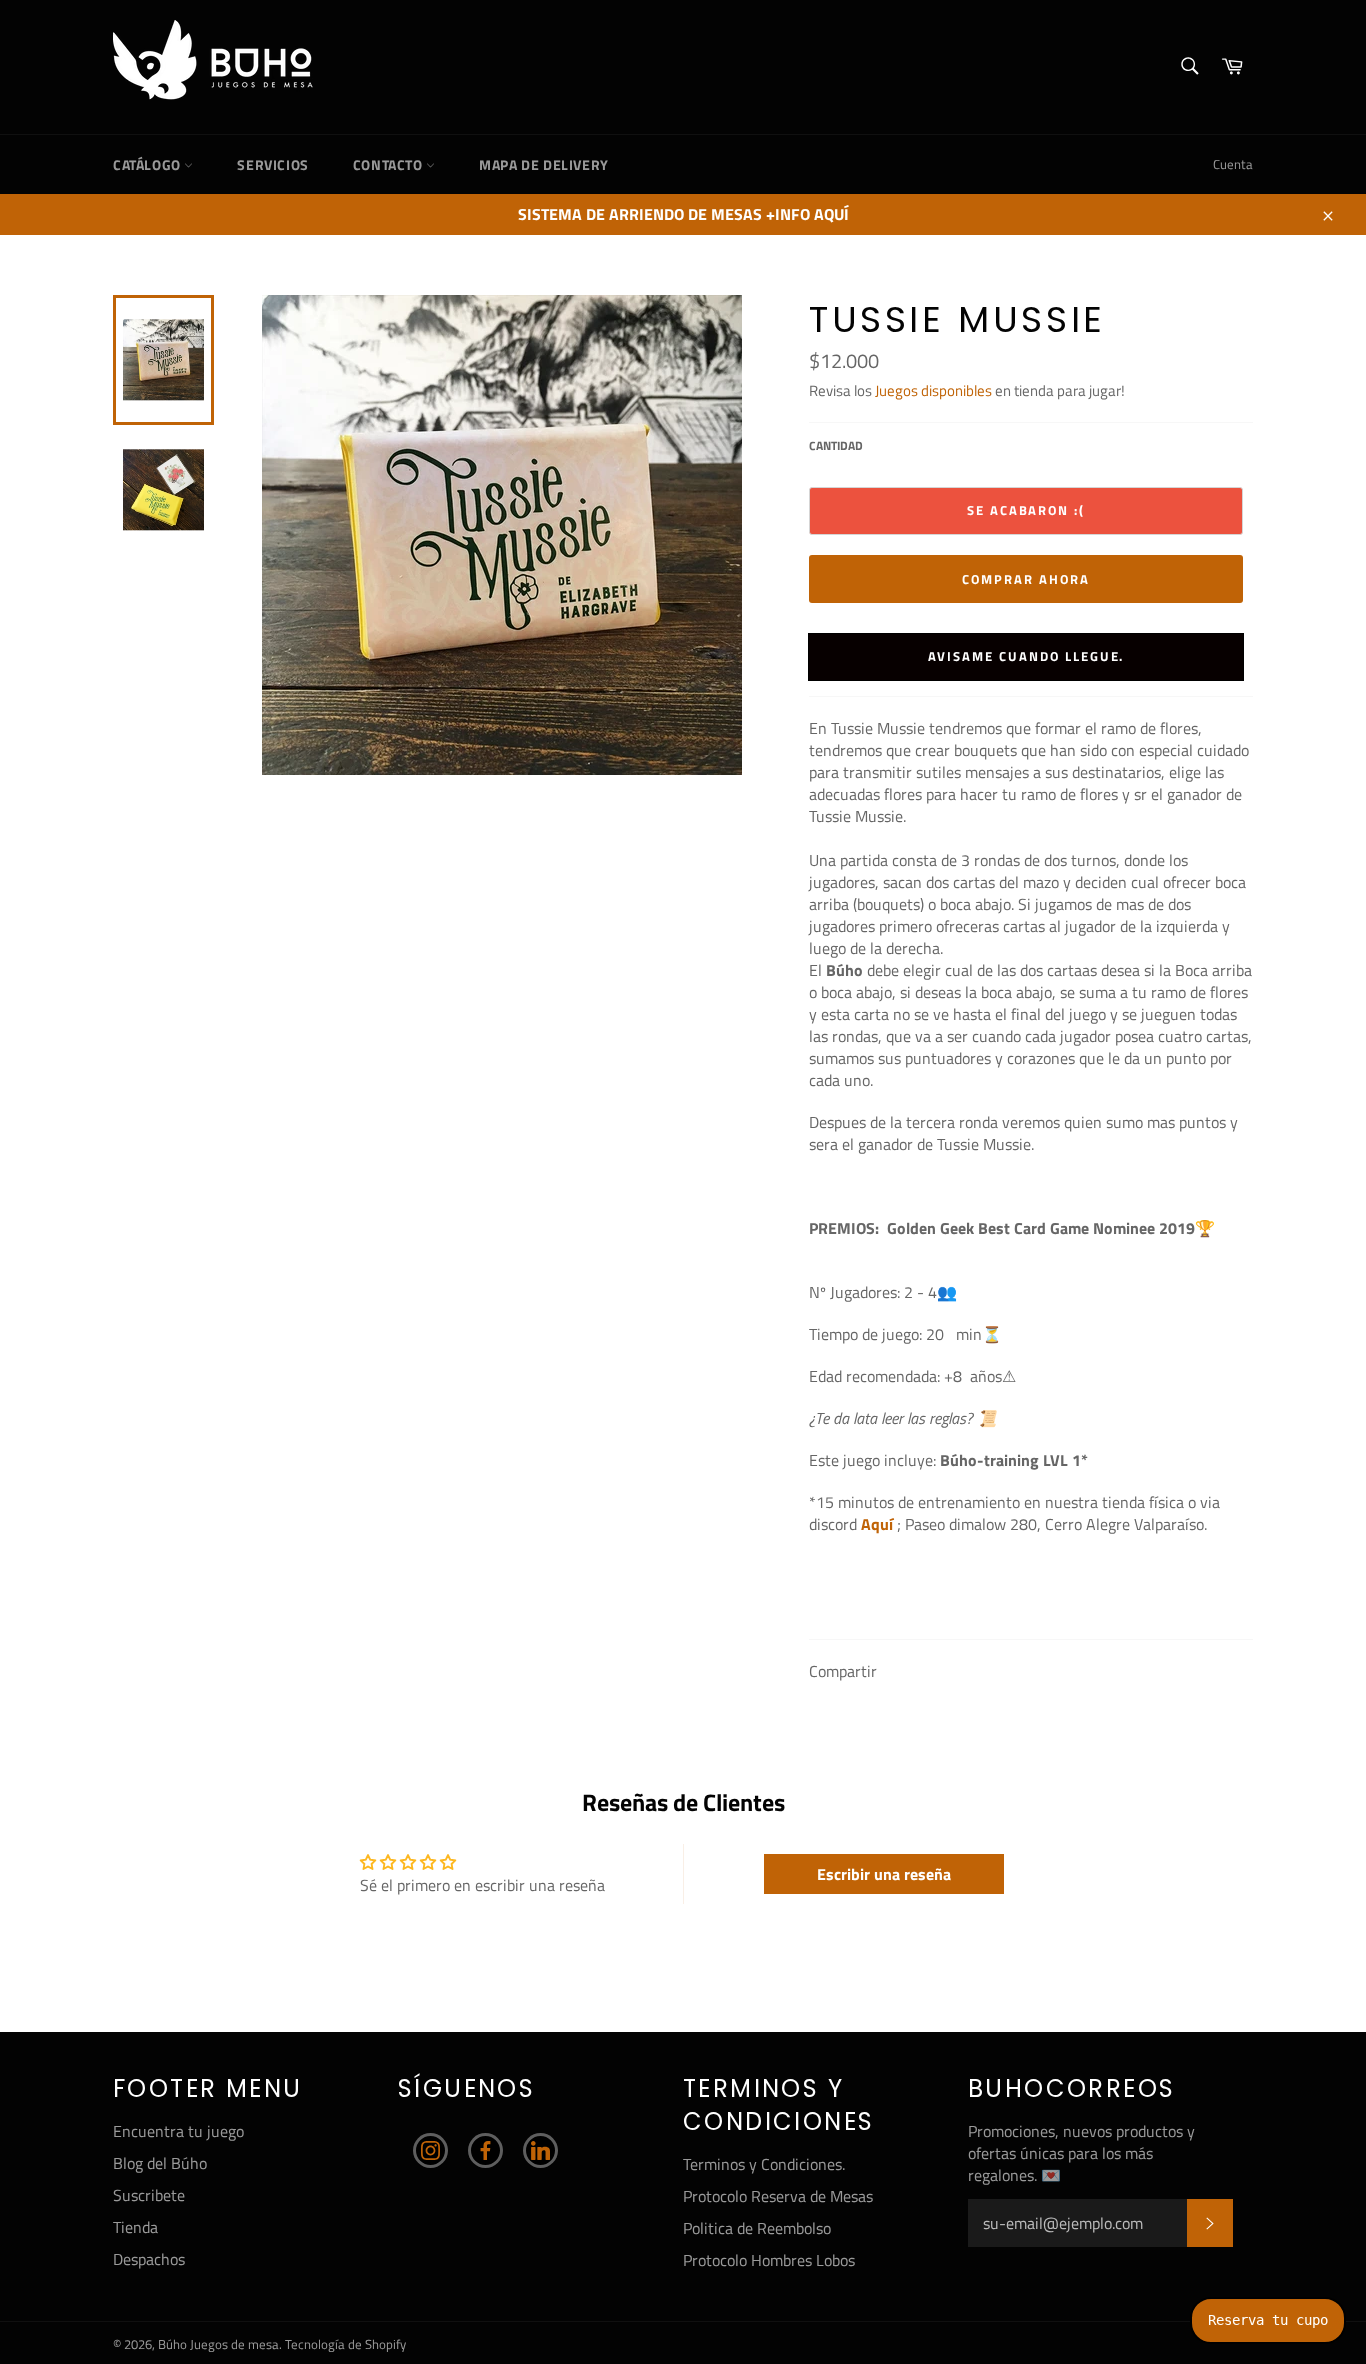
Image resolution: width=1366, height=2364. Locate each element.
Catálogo (148, 164)
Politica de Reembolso (757, 2228)
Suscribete (149, 2195)
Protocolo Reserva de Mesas (778, 2196)
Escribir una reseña (884, 1874)
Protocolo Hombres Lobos (769, 2260)
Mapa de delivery (544, 164)
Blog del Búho (160, 2163)
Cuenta (1233, 164)
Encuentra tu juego (178, 2131)
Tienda (135, 2227)
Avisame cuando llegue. (1026, 656)
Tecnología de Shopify (345, 2344)
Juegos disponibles (933, 390)
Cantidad (836, 446)
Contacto (389, 164)
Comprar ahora (1025, 579)
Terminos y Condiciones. (764, 2164)
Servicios (272, 164)
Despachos (149, 2259)
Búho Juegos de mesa (218, 2344)
